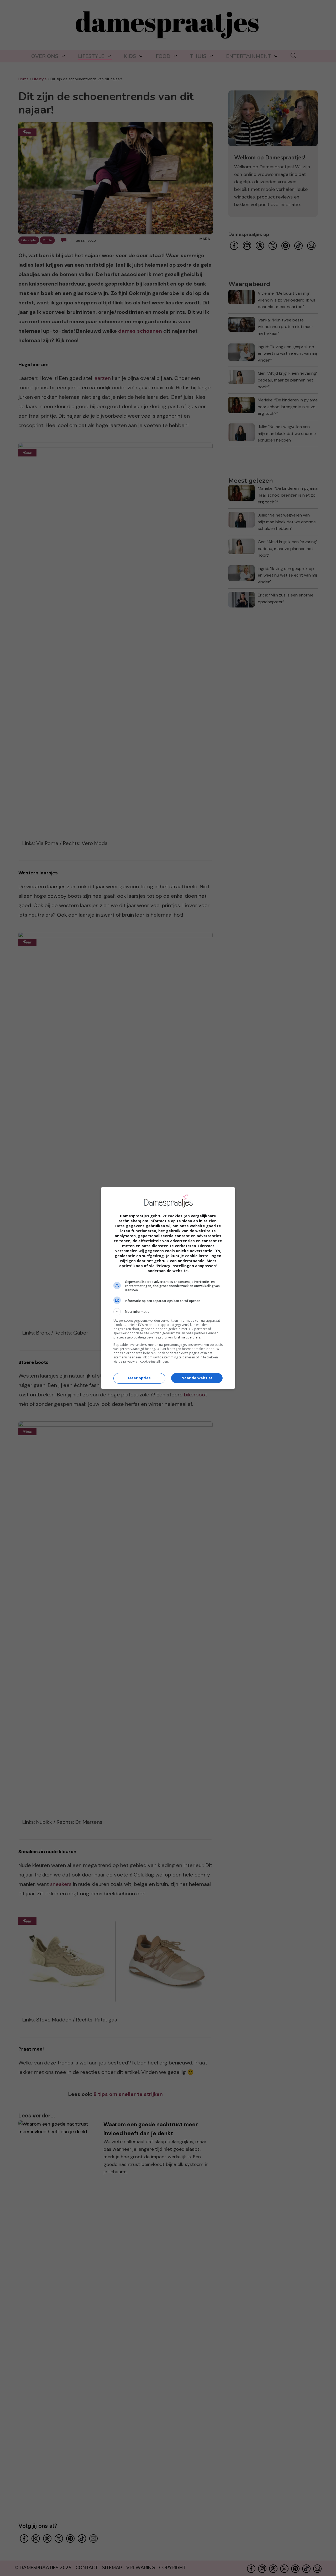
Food (163, 56)
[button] (168, 1312)
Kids (130, 56)
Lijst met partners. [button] (188, 1337)
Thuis (198, 56)
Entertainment (248, 56)
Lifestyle (91, 56)
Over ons (45, 56)
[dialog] (168, 1288)
